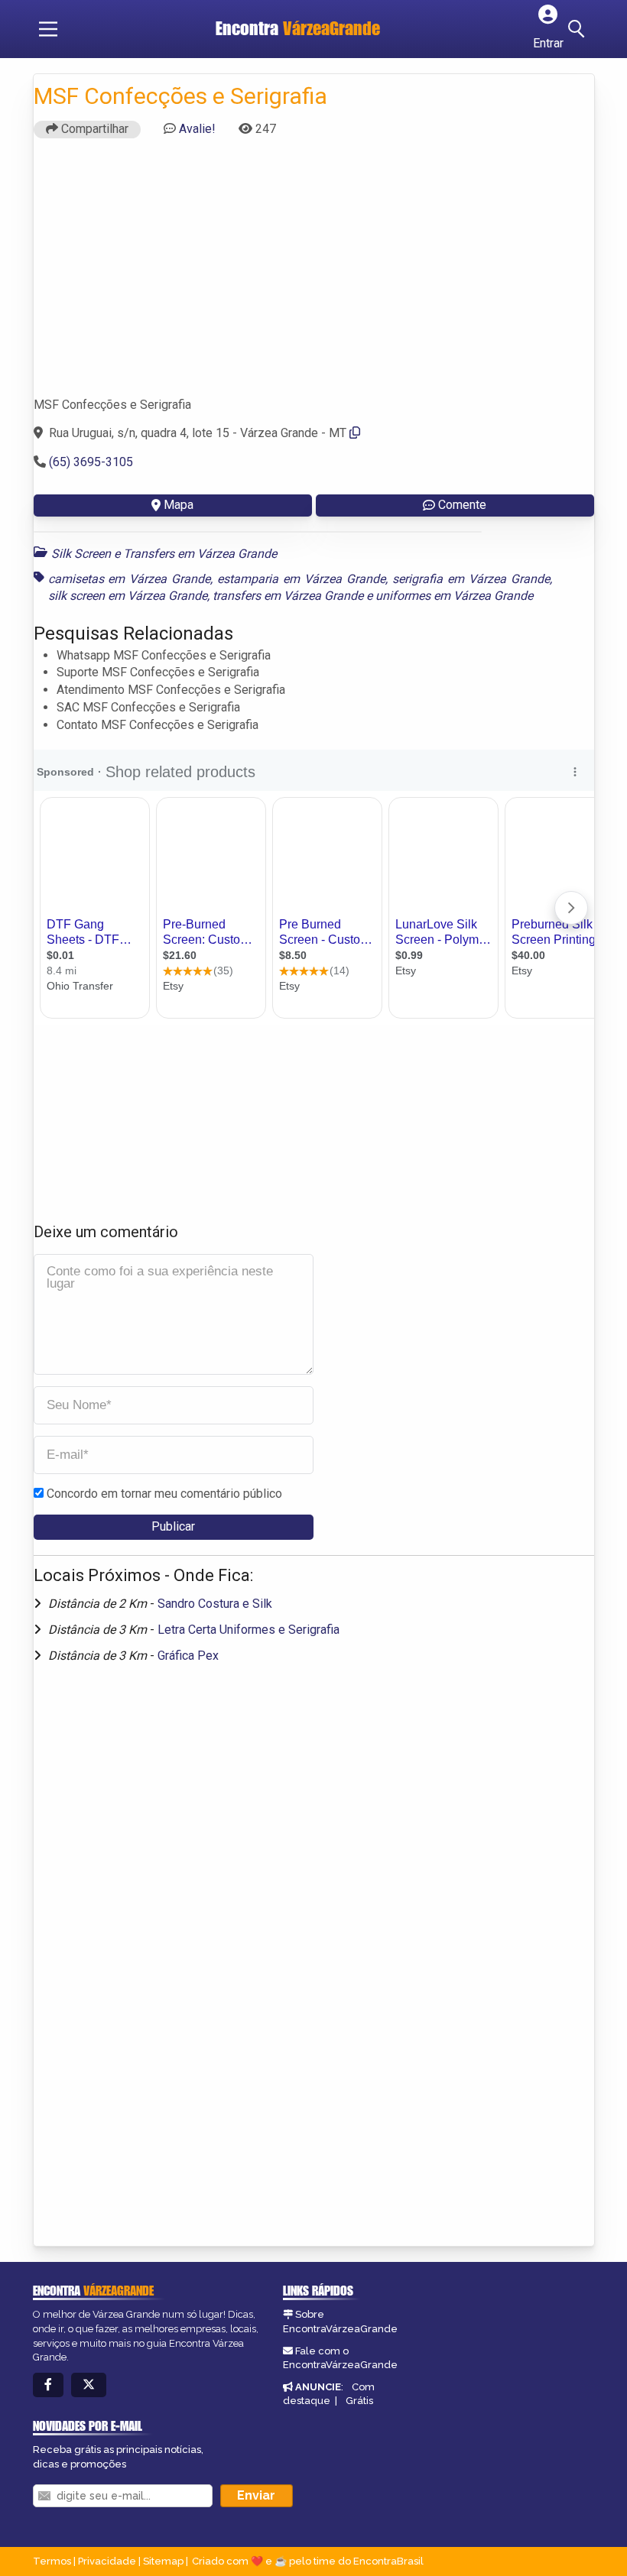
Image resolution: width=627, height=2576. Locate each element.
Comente (462, 505)
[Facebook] (48, 2385)
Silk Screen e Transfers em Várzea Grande (164, 554)
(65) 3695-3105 (91, 462)
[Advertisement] (314, 274)
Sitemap (163, 2561)
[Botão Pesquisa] (579, 29)
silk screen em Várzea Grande (128, 596)
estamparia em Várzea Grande (301, 579)
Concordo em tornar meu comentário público (164, 1494)
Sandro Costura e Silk (215, 1604)
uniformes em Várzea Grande (454, 596)
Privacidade (107, 2561)
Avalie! (197, 129)
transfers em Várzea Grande (288, 596)
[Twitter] (89, 2385)
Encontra (298, 28)
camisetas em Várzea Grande (130, 579)
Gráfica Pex (188, 1656)
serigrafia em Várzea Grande (471, 579)
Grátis (359, 2401)
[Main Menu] (48, 29)
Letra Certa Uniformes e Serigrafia (249, 1630)
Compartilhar (93, 129)
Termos (52, 2561)
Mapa (179, 505)
